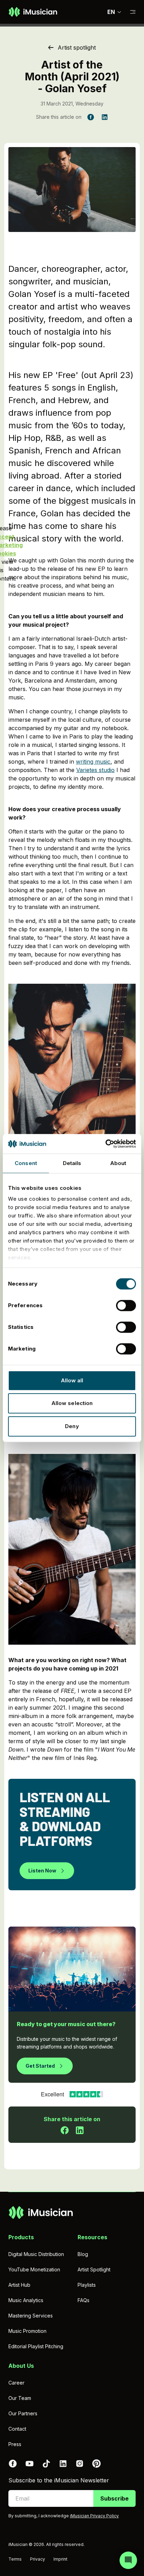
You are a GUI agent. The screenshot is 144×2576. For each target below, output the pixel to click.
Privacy (38, 2559)
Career (16, 2383)
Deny (72, 1426)
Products (21, 2237)
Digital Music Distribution (36, 2254)
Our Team (20, 2398)
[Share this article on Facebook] (65, 2130)
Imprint (60, 2559)
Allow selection (72, 1403)
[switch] (126, 1305)
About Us (21, 2366)
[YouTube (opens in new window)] (29, 2464)
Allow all (72, 1380)
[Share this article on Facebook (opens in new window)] (91, 117)
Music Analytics (26, 2300)
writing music (93, 762)
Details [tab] (72, 1163)
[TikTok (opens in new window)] (46, 2464)
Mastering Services (31, 2316)
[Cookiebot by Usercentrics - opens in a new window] (105, 1144)
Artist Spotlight (94, 2269)
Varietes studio (95, 770)
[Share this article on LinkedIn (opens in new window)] (105, 117)
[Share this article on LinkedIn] (80, 2130)
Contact (17, 2429)
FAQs (84, 2300)
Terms (15, 2559)
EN (111, 12)
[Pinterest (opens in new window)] (96, 2464)
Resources (92, 2237)
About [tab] (118, 1163)
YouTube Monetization (34, 2269)
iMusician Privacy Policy (94, 2516)
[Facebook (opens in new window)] (13, 2464)
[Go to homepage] (33, 12)
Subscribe (114, 2498)
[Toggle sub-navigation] (133, 12)
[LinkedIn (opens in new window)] (63, 2464)
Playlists (87, 2285)
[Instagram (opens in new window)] (80, 2464)
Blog (83, 2254)
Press (15, 2444)
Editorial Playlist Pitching (36, 2346)
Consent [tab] (26, 1163)
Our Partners (23, 2413)
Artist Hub (19, 2285)
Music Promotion (27, 2331)
